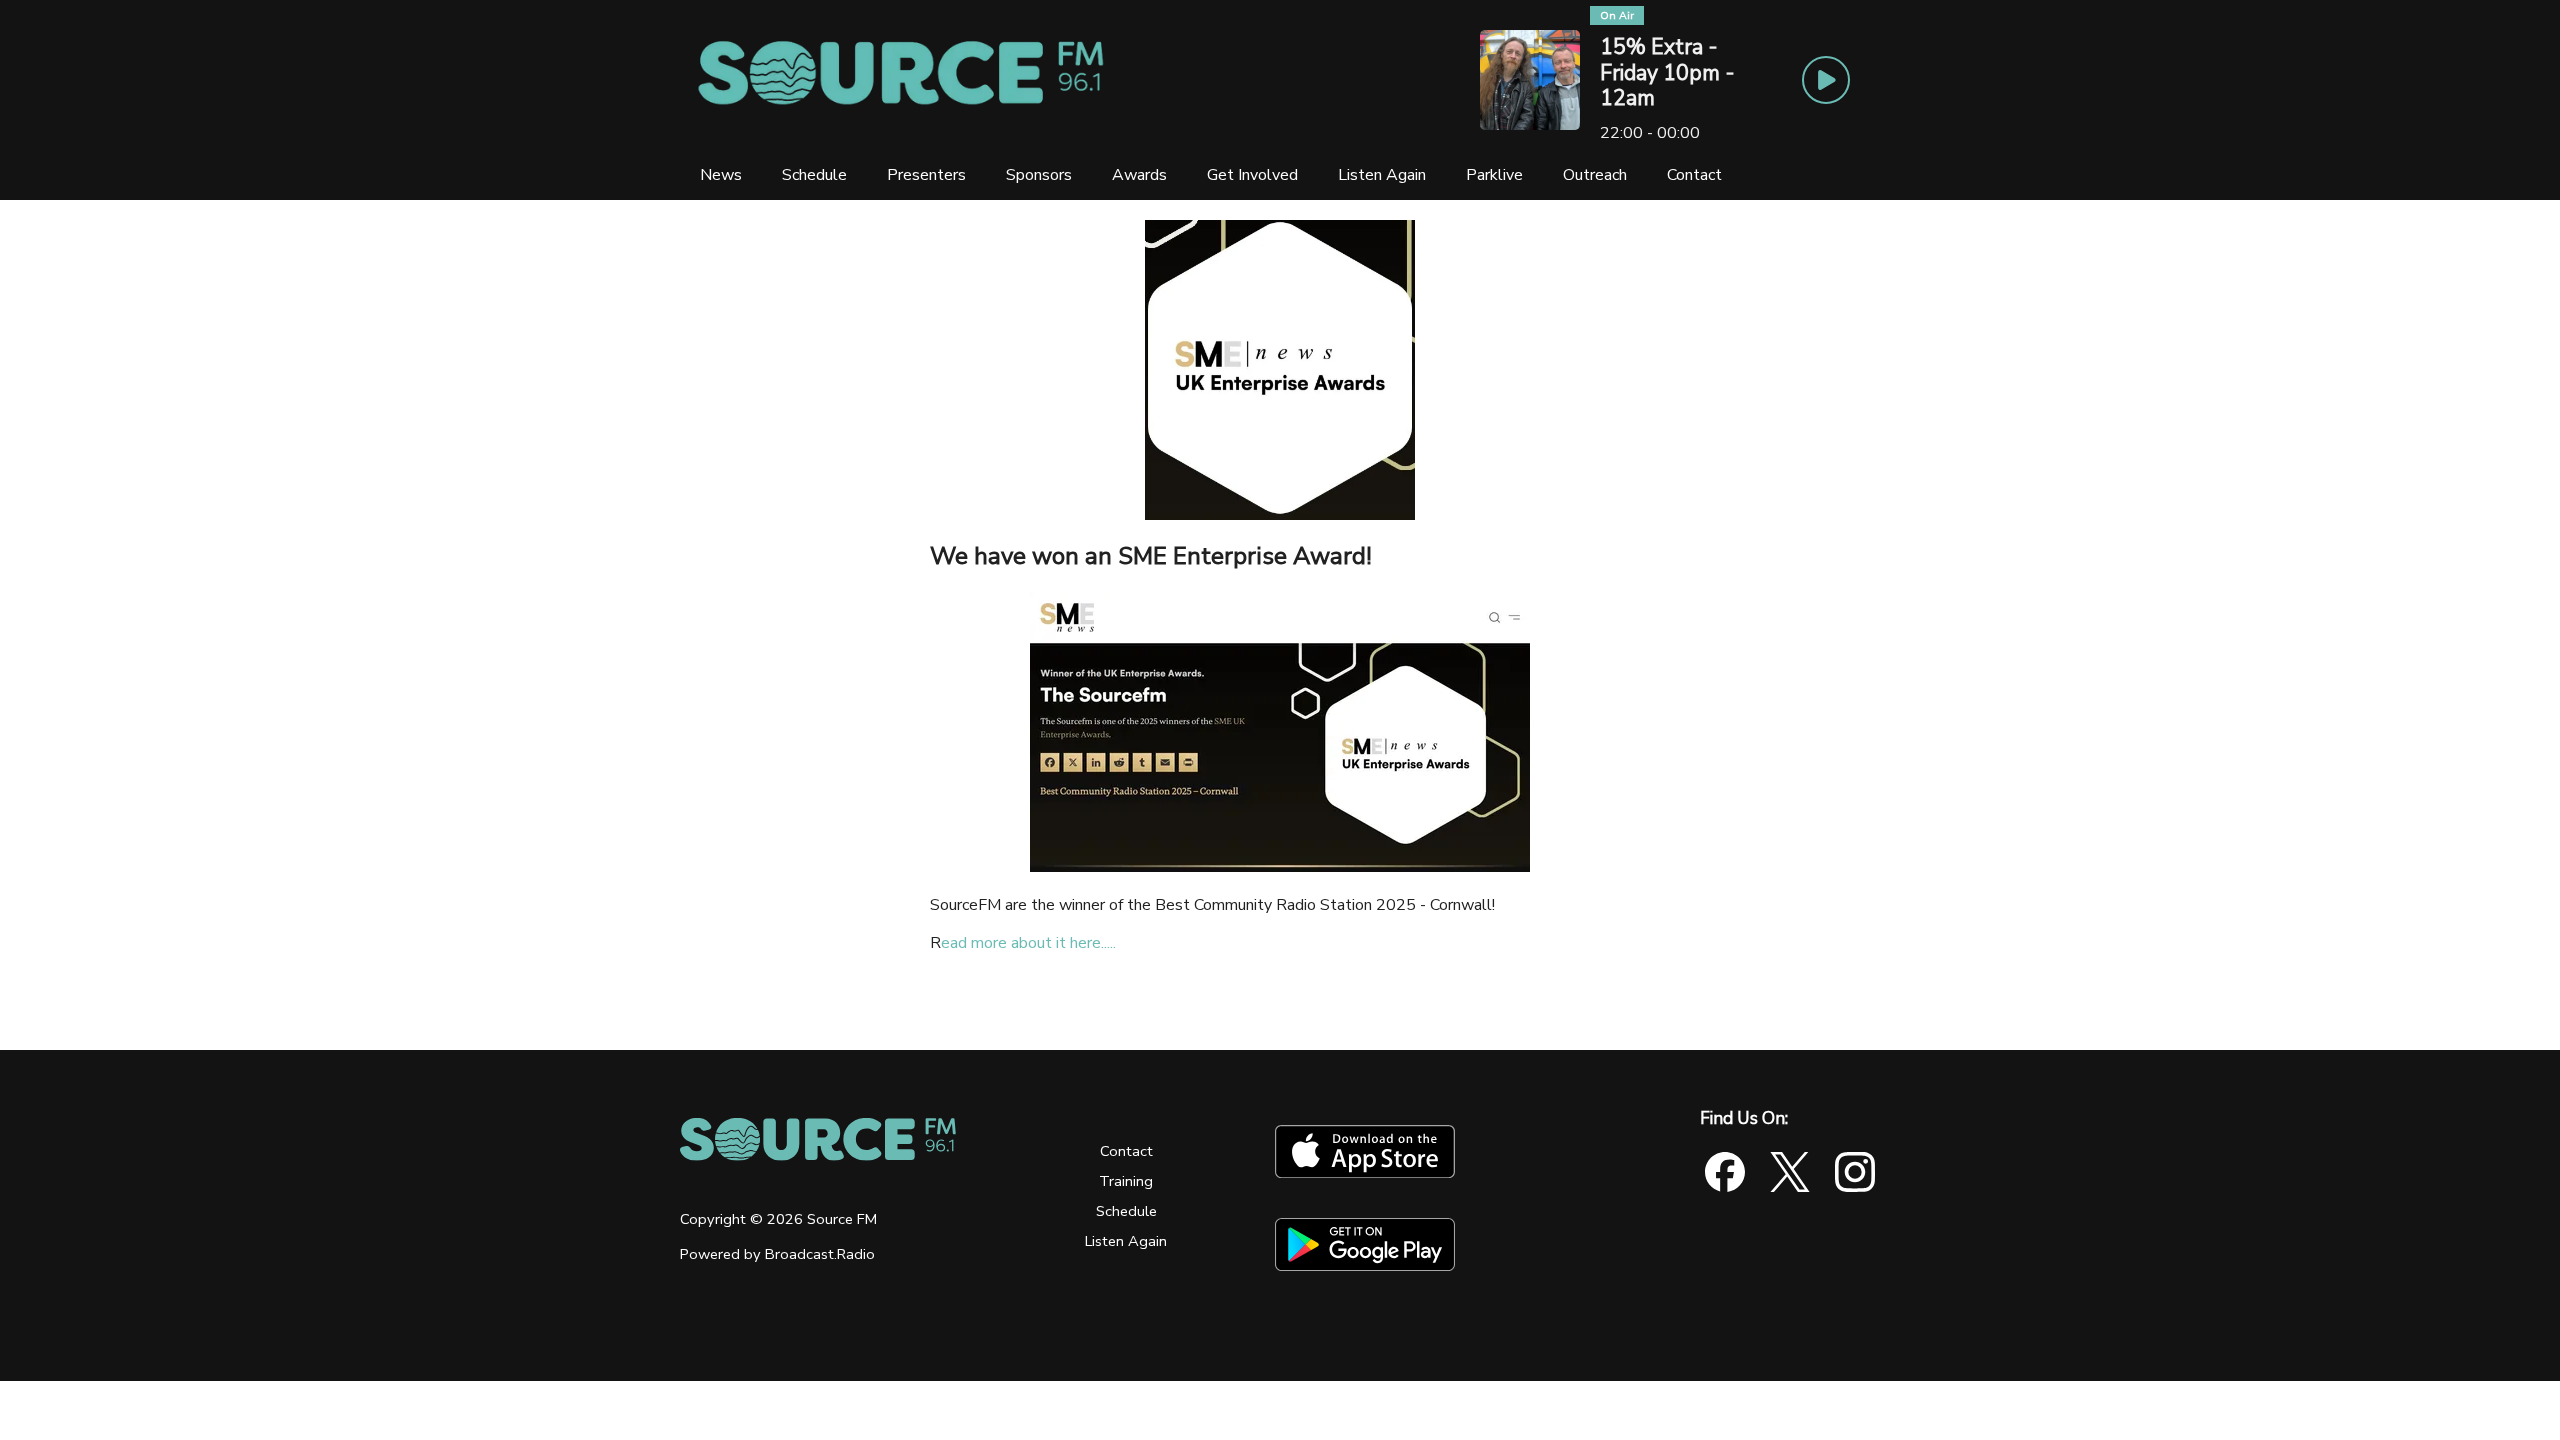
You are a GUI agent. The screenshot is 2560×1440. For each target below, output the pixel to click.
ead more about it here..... (1028, 943)
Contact (1126, 1151)
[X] (1790, 1172)
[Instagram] (1855, 1172)
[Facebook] (1725, 1172)
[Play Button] (1826, 80)
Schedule (1126, 1211)
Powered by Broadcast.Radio (777, 1254)
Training (1126, 1181)
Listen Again (1126, 1241)
